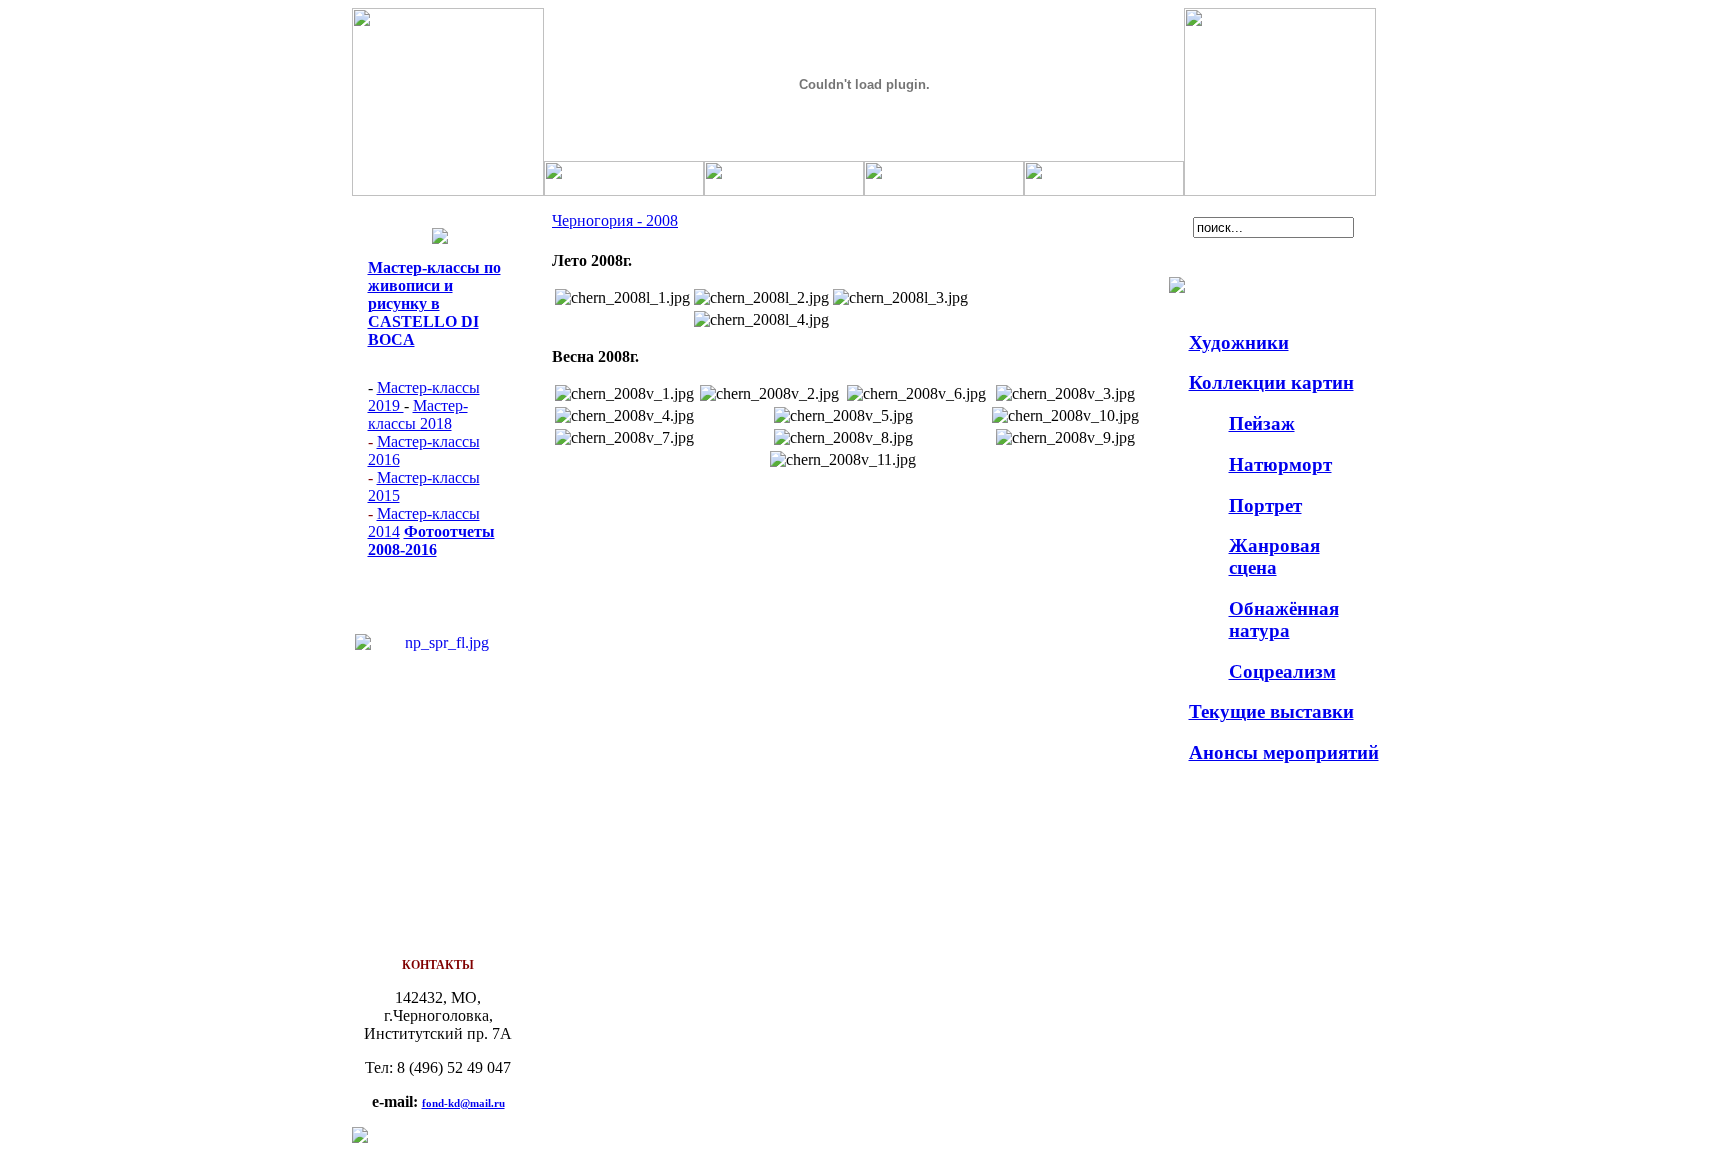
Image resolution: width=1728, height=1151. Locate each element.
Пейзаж (1262, 423)
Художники (1239, 342)
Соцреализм (1282, 671)
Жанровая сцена (1274, 556)
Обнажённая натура (1284, 619)
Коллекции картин (1271, 382)
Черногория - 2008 (615, 220)
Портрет (1265, 505)
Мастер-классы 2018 (418, 414)
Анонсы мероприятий (1284, 752)
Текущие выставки (1271, 711)
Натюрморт (1280, 464)
